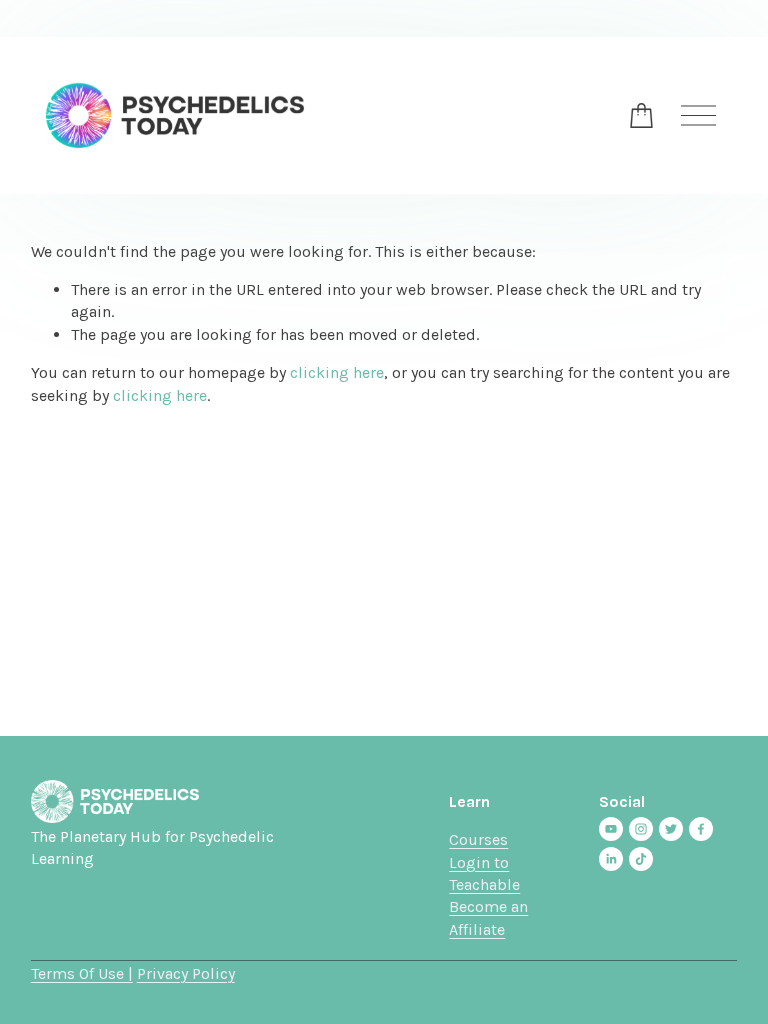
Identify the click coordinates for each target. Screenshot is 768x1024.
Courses (478, 839)
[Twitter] (671, 829)
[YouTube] (611, 829)
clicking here (337, 372)
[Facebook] (701, 829)
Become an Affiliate (488, 917)
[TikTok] (641, 859)
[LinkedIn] (611, 859)
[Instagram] (641, 829)
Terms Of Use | (82, 973)
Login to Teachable (484, 873)
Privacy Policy (186, 973)
